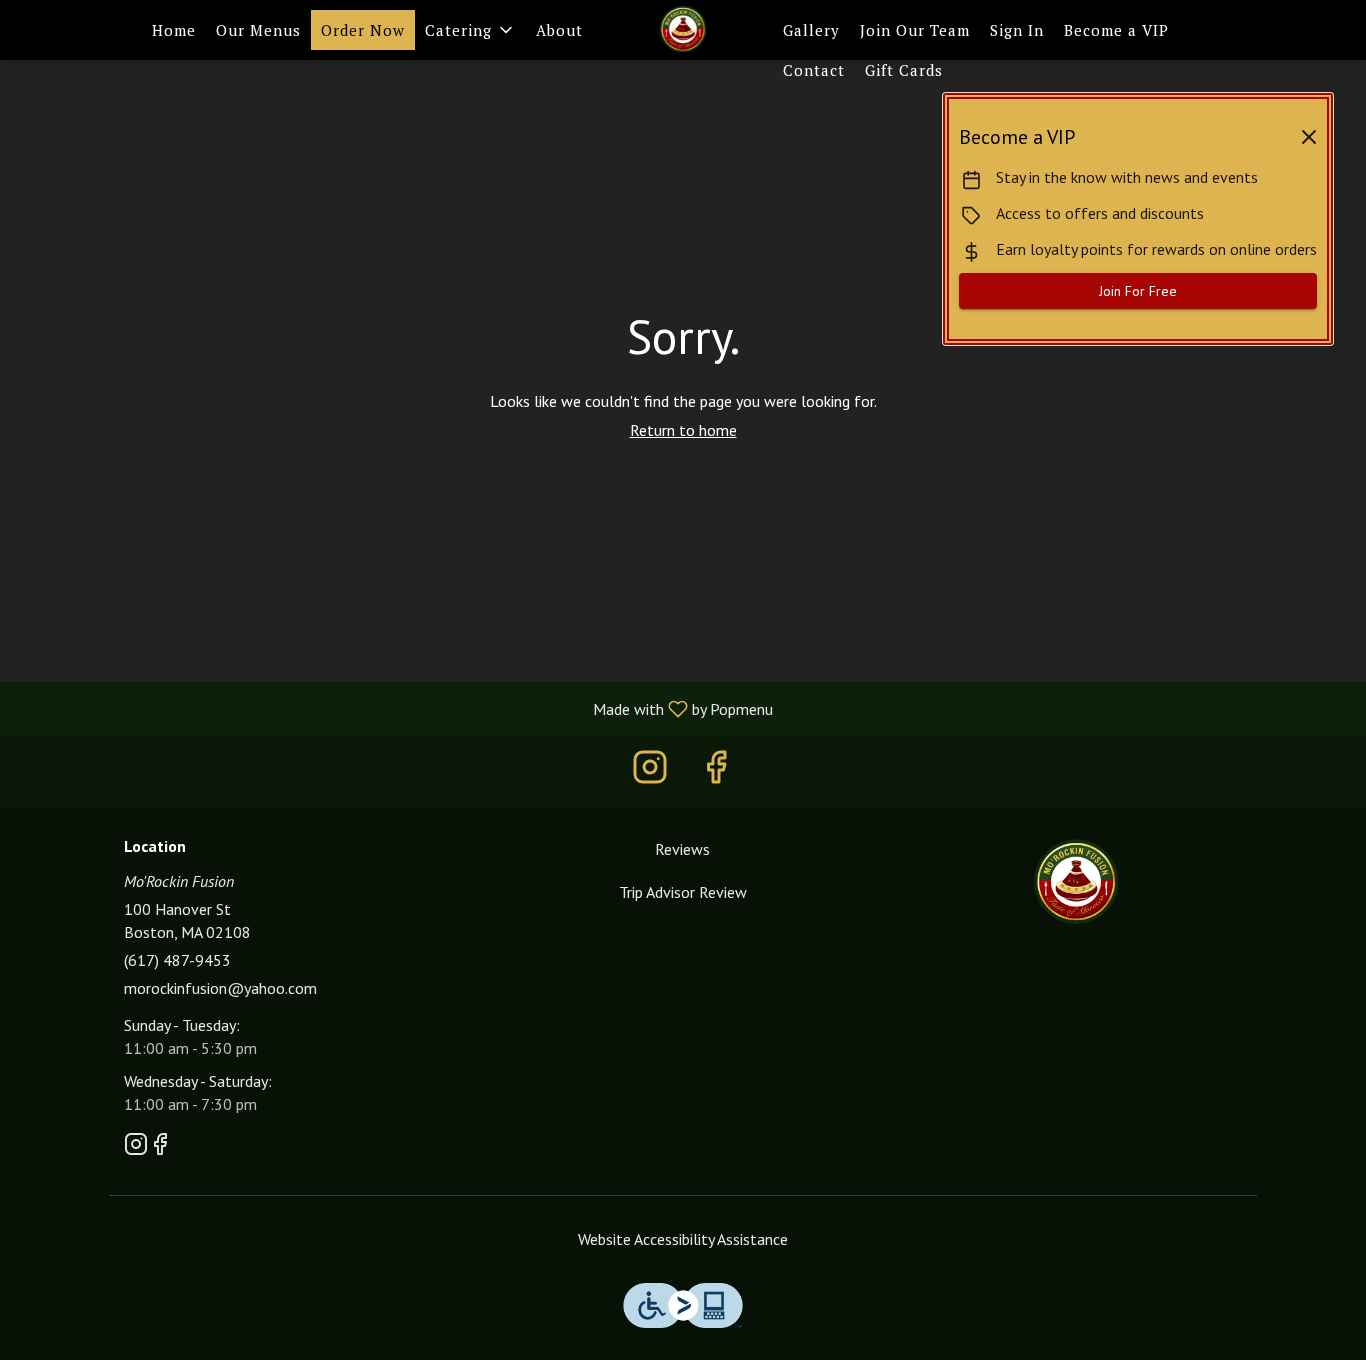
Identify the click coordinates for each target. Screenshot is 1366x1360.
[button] (470, 30)
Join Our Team (915, 30)
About (559, 30)
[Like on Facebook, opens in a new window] (716, 771)
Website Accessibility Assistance (683, 1239)
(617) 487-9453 (177, 960)
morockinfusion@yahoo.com (220, 988)
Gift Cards (904, 70)
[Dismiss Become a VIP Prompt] (1309, 137)
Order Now (363, 30)
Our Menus (258, 30)
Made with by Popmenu (394, 708)
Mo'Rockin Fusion (1075, 883)
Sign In (1017, 30)
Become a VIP (1116, 30)
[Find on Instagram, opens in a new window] (650, 771)
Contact (814, 70)
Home (174, 30)
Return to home (683, 430)
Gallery (811, 30)
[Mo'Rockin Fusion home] (683, 30)
